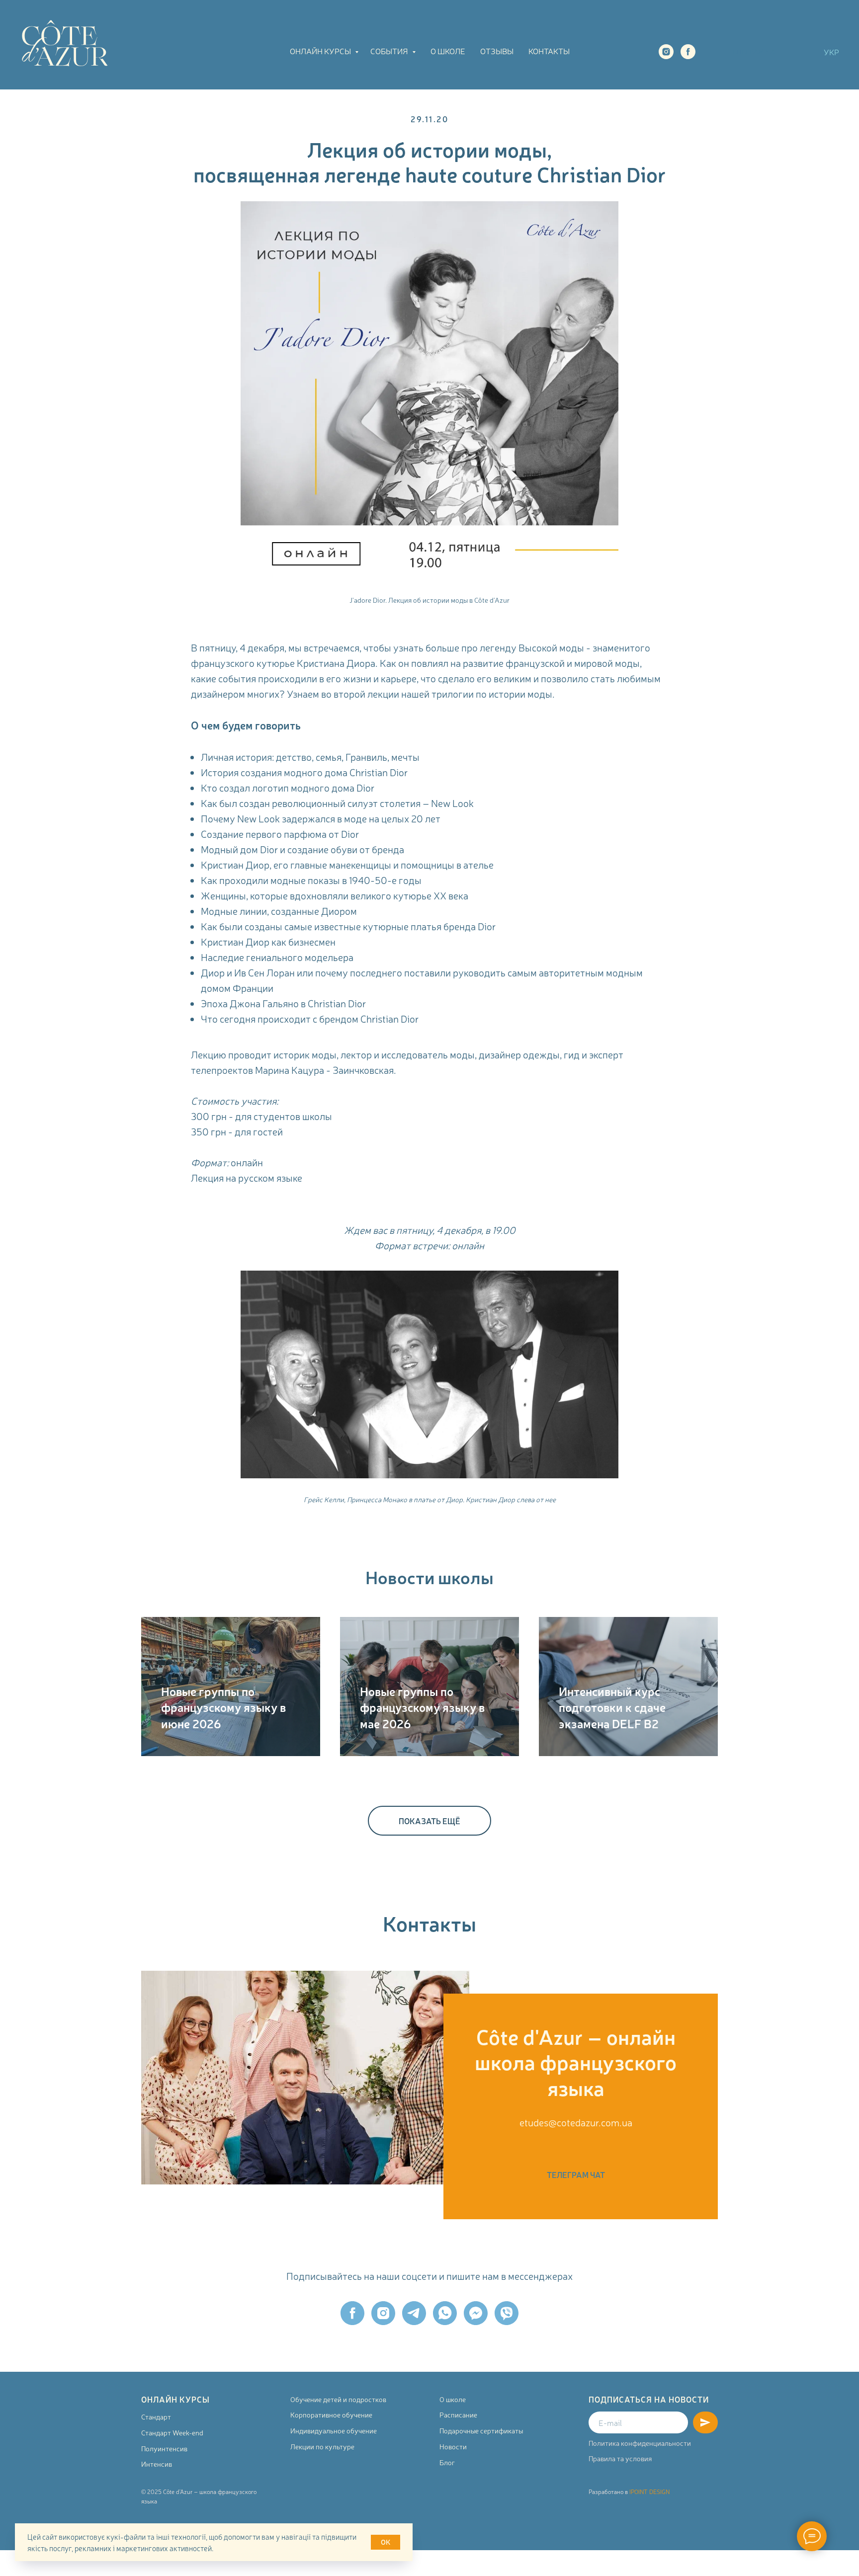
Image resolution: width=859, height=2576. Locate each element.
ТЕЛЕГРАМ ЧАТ (753, 51)
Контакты (549, 51)
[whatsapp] (445, 2313)
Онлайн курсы (321, 51)
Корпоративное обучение (331, 2415)
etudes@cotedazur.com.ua (576, 2122)
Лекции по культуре (322, 2446)
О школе (448, 51)
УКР (831, 52)
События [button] (390, 51)
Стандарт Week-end (172, 2432)
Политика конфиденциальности (640, 2443)
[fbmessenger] (476, 2313)
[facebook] (688, 52)
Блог (447, 2462)
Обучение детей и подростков (338, 2399)
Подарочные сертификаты (481, 2430)
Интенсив (157, 2464)
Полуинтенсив (164, 2448)
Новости (453, 2446)
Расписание (458, 2415)
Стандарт (156, 2416)
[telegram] (414, 2313)
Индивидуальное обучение (334, 2430)
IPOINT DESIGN (649, 2492)
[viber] (507, 2313)
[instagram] (666, 52)
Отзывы (497, 51)
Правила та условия (620, 2458)
